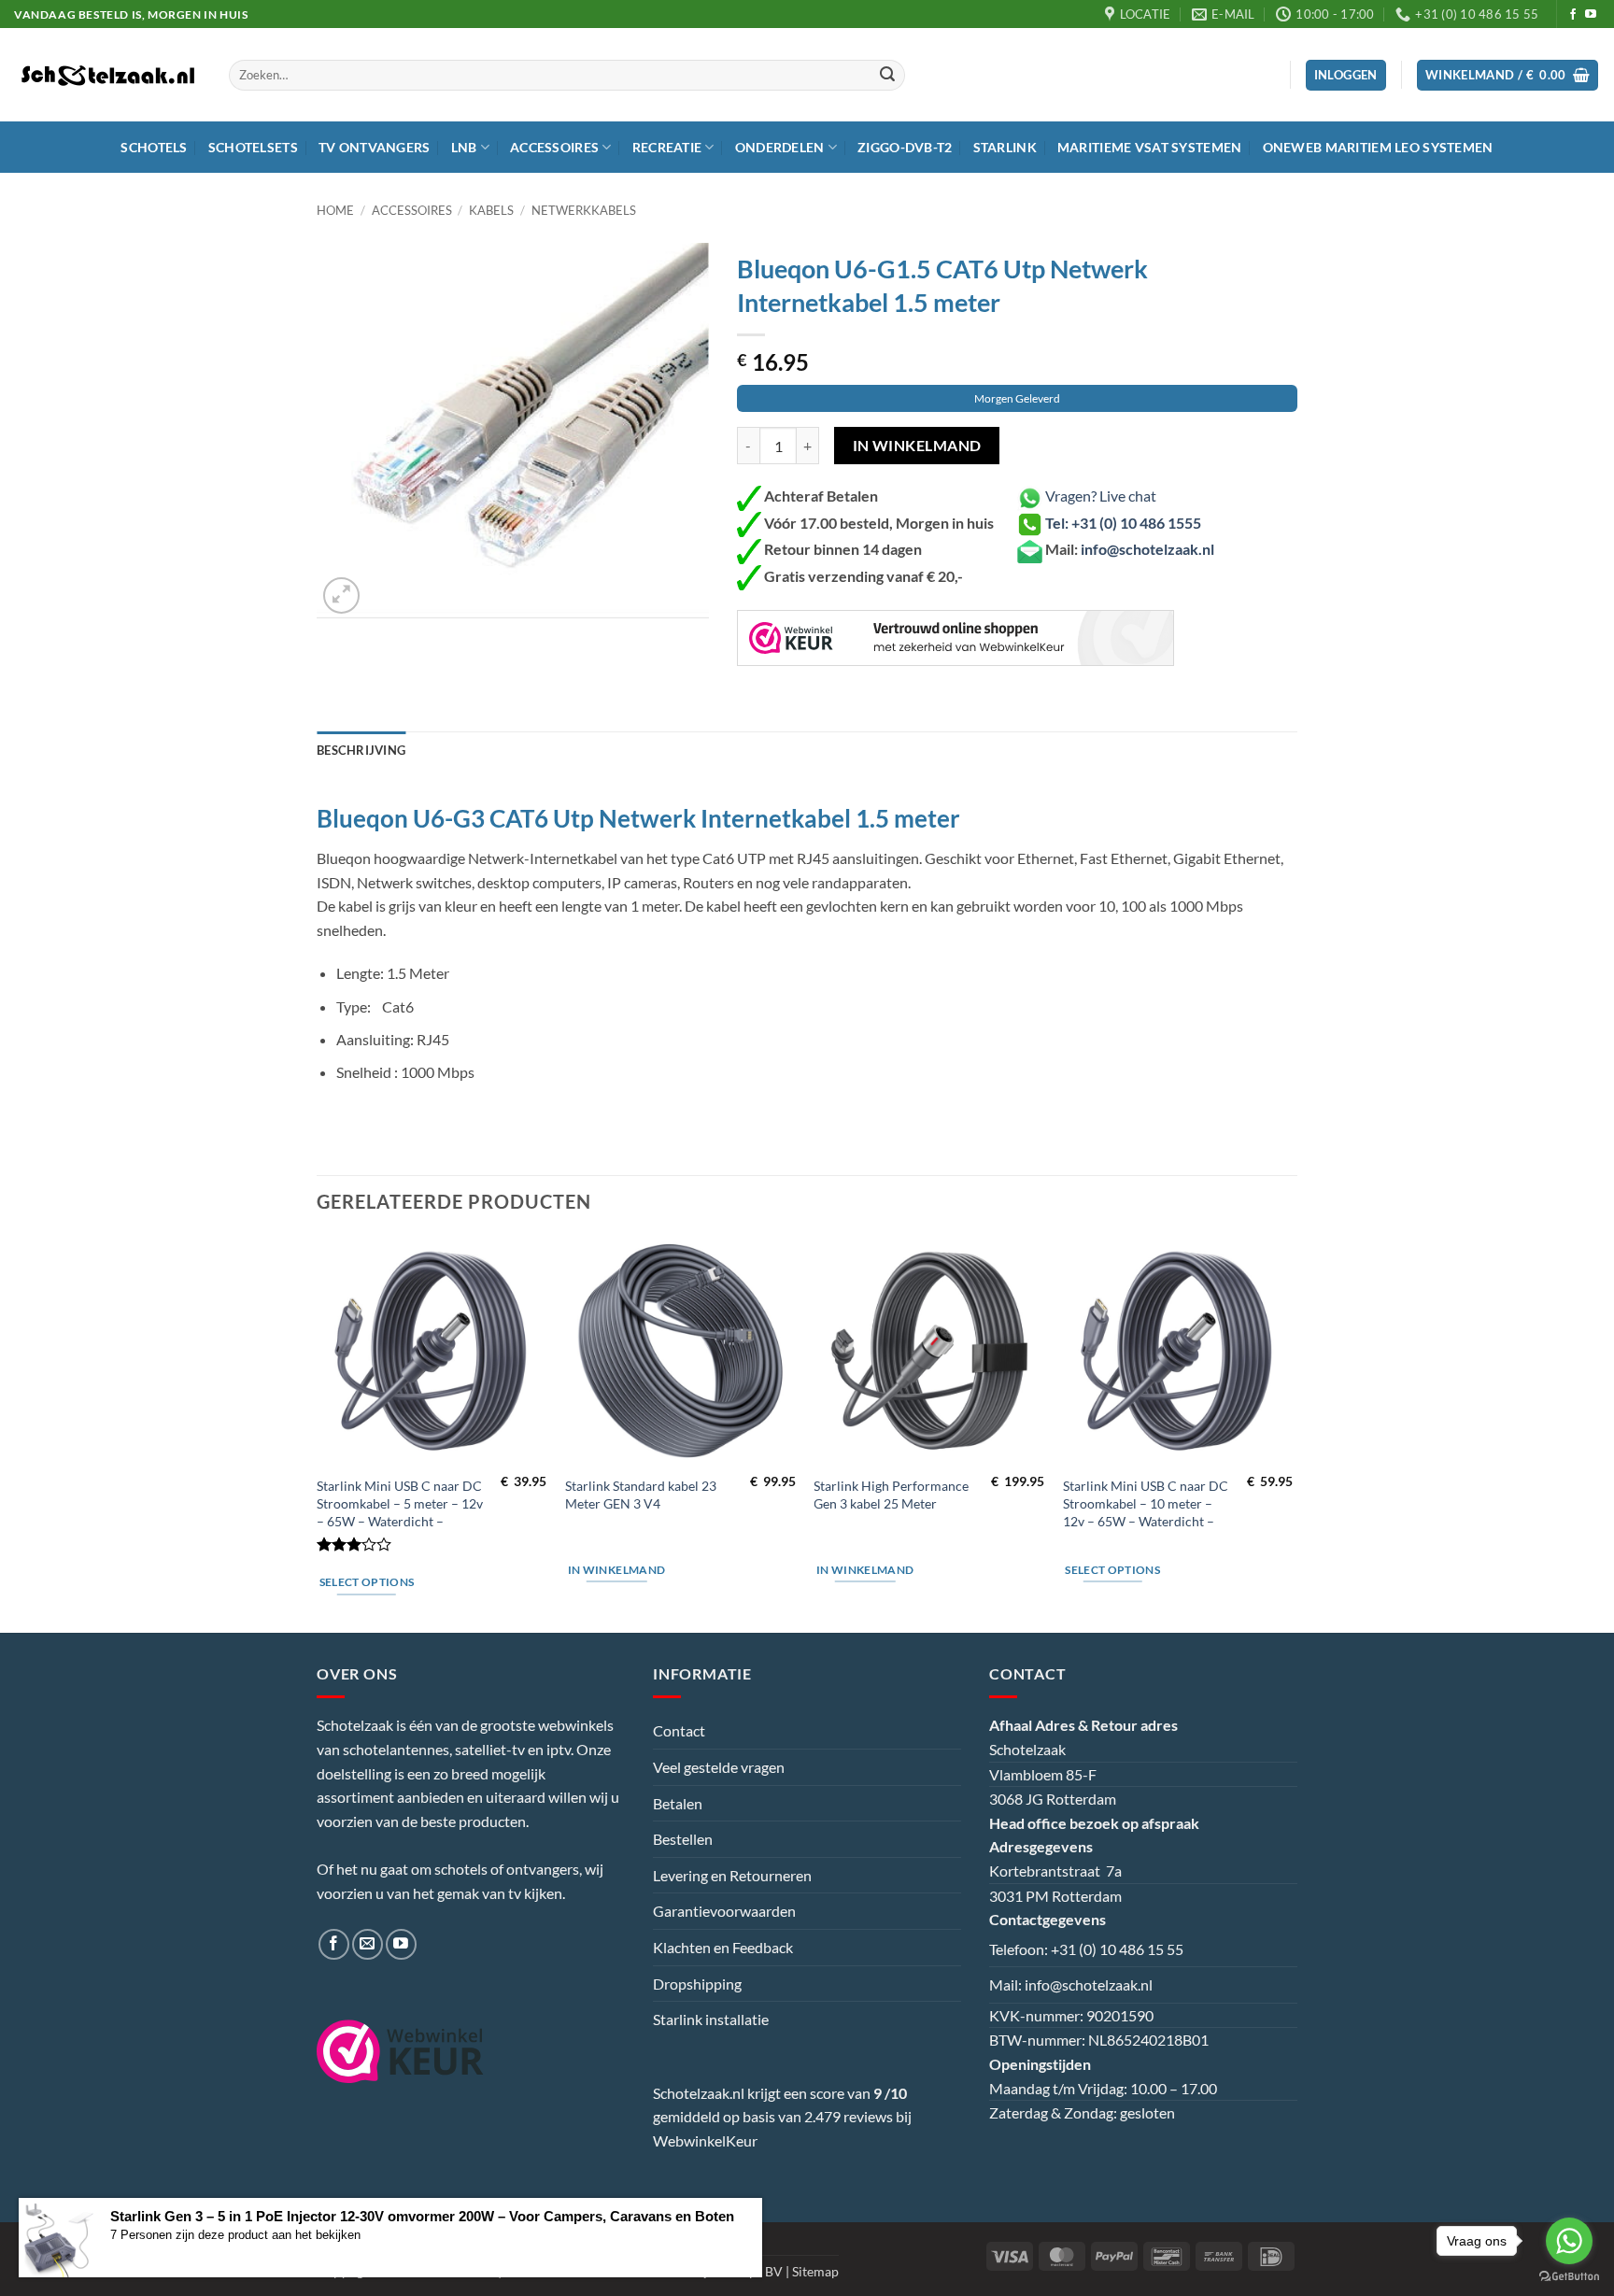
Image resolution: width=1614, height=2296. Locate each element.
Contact (679, 1730)
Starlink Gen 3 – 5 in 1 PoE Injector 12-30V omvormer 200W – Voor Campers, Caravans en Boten (422, 2216)
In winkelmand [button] (617, 1570)
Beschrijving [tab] (361, 750)
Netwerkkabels (584, 210)
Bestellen (683, 1839)
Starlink (1005, 147)
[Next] (1292, 1433)
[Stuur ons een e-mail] (368, 1944)
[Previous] (318, 1433)
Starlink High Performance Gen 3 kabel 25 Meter (891, 1495)
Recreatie (667, 147)
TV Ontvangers (375, 147)
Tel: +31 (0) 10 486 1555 (1123, 523)
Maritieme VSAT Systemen (1150, 147)
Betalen (678, 1803)
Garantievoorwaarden (724, 1911)
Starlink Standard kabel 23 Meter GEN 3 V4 (641, 1495)
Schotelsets (253, 147)
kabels (491, 210)
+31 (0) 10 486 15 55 (1117, 1949)
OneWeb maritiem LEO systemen (1378, 147)
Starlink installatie (711, 2019)
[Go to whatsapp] (1569, 2241)
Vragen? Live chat (1099, 496)
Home (335, 210)
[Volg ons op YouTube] (1591, 15)
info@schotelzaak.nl (1147, 549)
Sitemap (815, 2271)
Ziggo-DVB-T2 (905, 147)
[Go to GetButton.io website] (1569, 2277)
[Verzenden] (888, 76)
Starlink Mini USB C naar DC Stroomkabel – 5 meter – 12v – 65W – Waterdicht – (400, 1503)
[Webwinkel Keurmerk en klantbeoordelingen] (956, 638)
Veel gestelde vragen (719, 1767)
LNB (464, 147)
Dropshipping (697, 1984)
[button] (1508, 75)
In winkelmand (917, 446)
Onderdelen (780, 147)
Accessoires (554, 147)
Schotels (154, 147)
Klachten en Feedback (723, 1947)
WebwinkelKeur (705, 2140)
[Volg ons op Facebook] (1573, 15)
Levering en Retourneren (732, 1875)
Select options (367, 1582)
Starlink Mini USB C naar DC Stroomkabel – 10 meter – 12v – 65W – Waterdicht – (1146, 1503)
